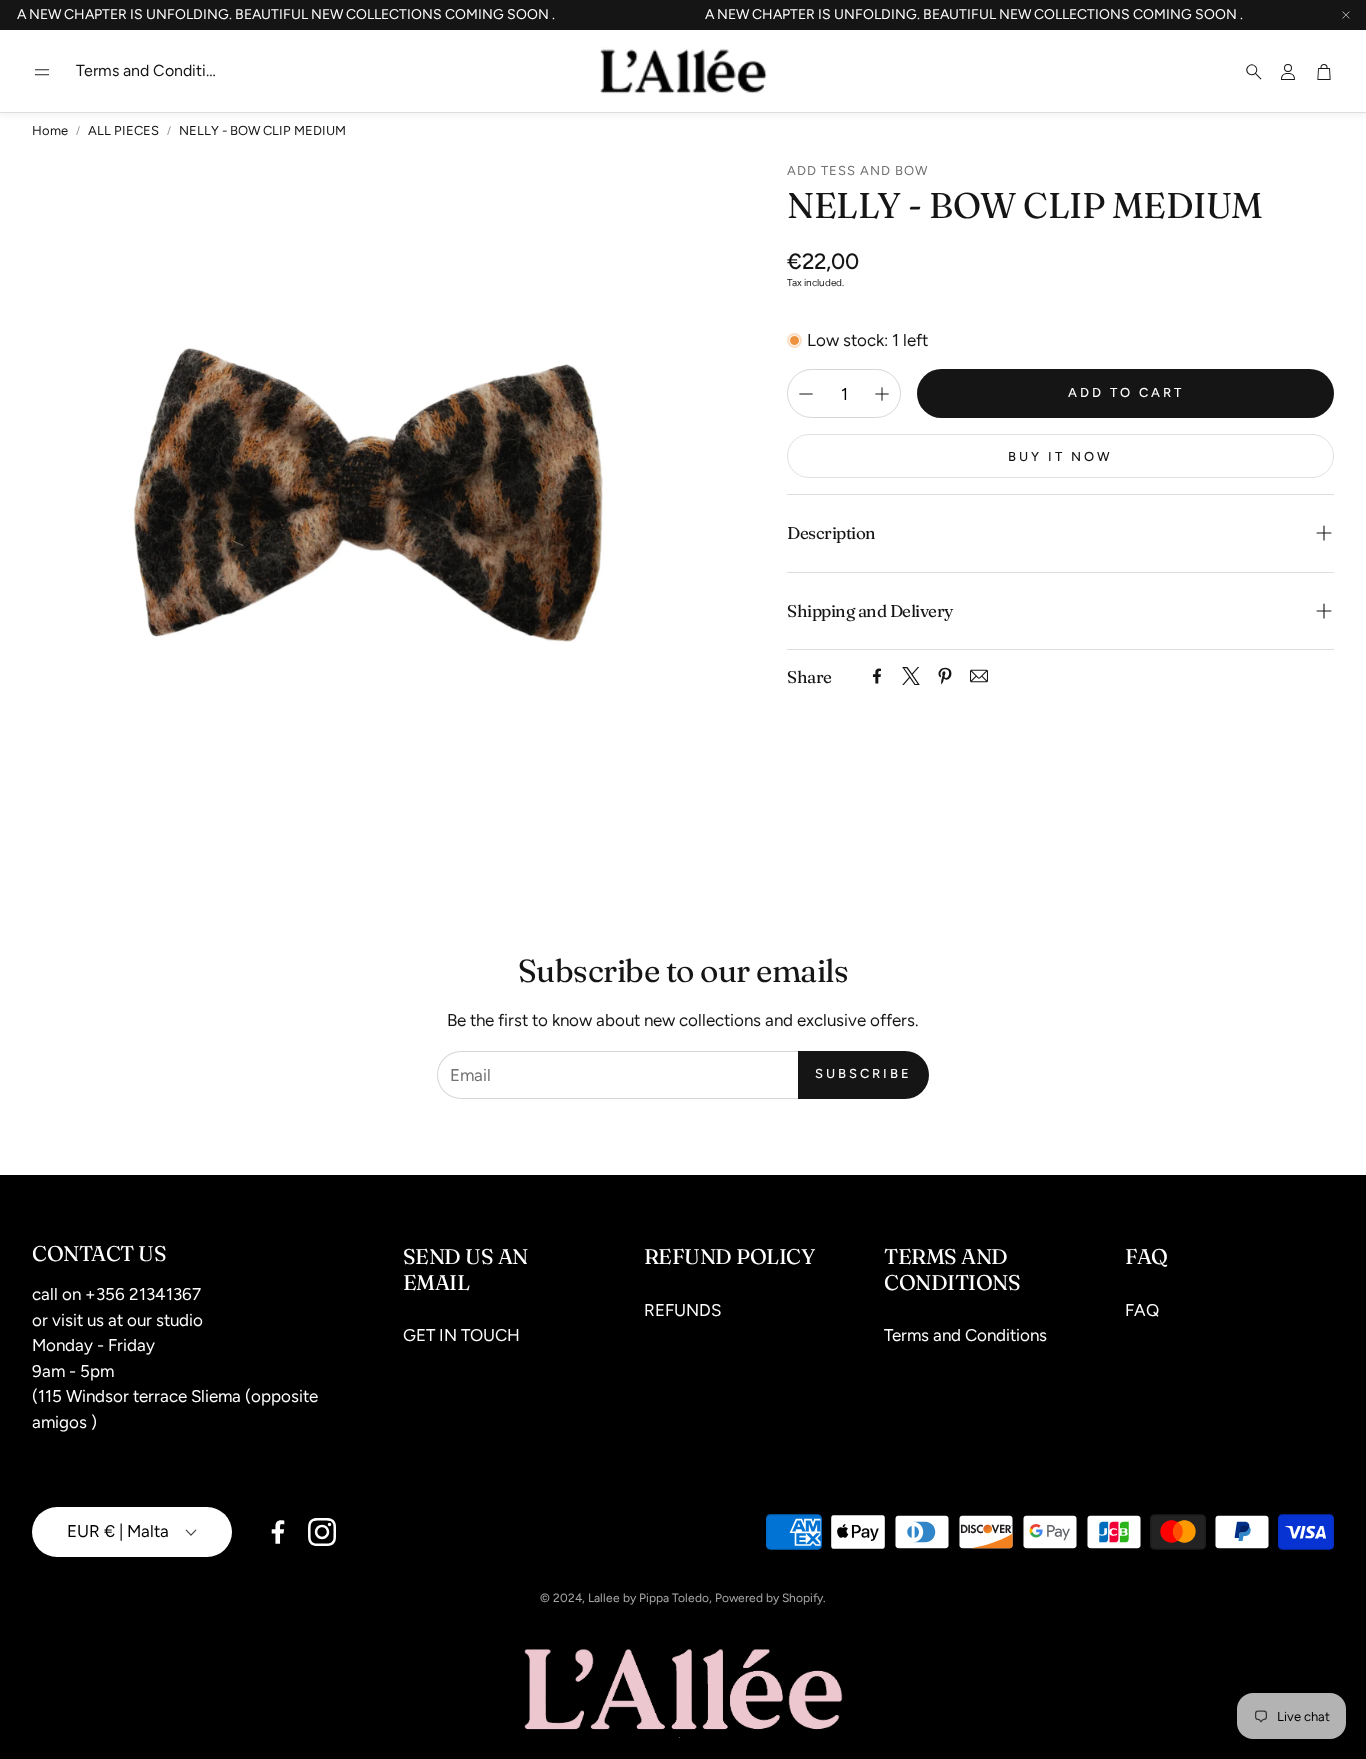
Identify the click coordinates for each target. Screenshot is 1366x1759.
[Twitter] (911, 676)
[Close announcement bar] (1346, 15)
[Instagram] (322, 1532)
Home (50, 130)
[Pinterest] (945, 676)
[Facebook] (877, 676)
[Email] (979, 676)
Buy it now (1060, 456)
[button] (42, 72)
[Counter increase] (882, 394)
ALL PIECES (123, 130)
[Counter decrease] (806, 394)
